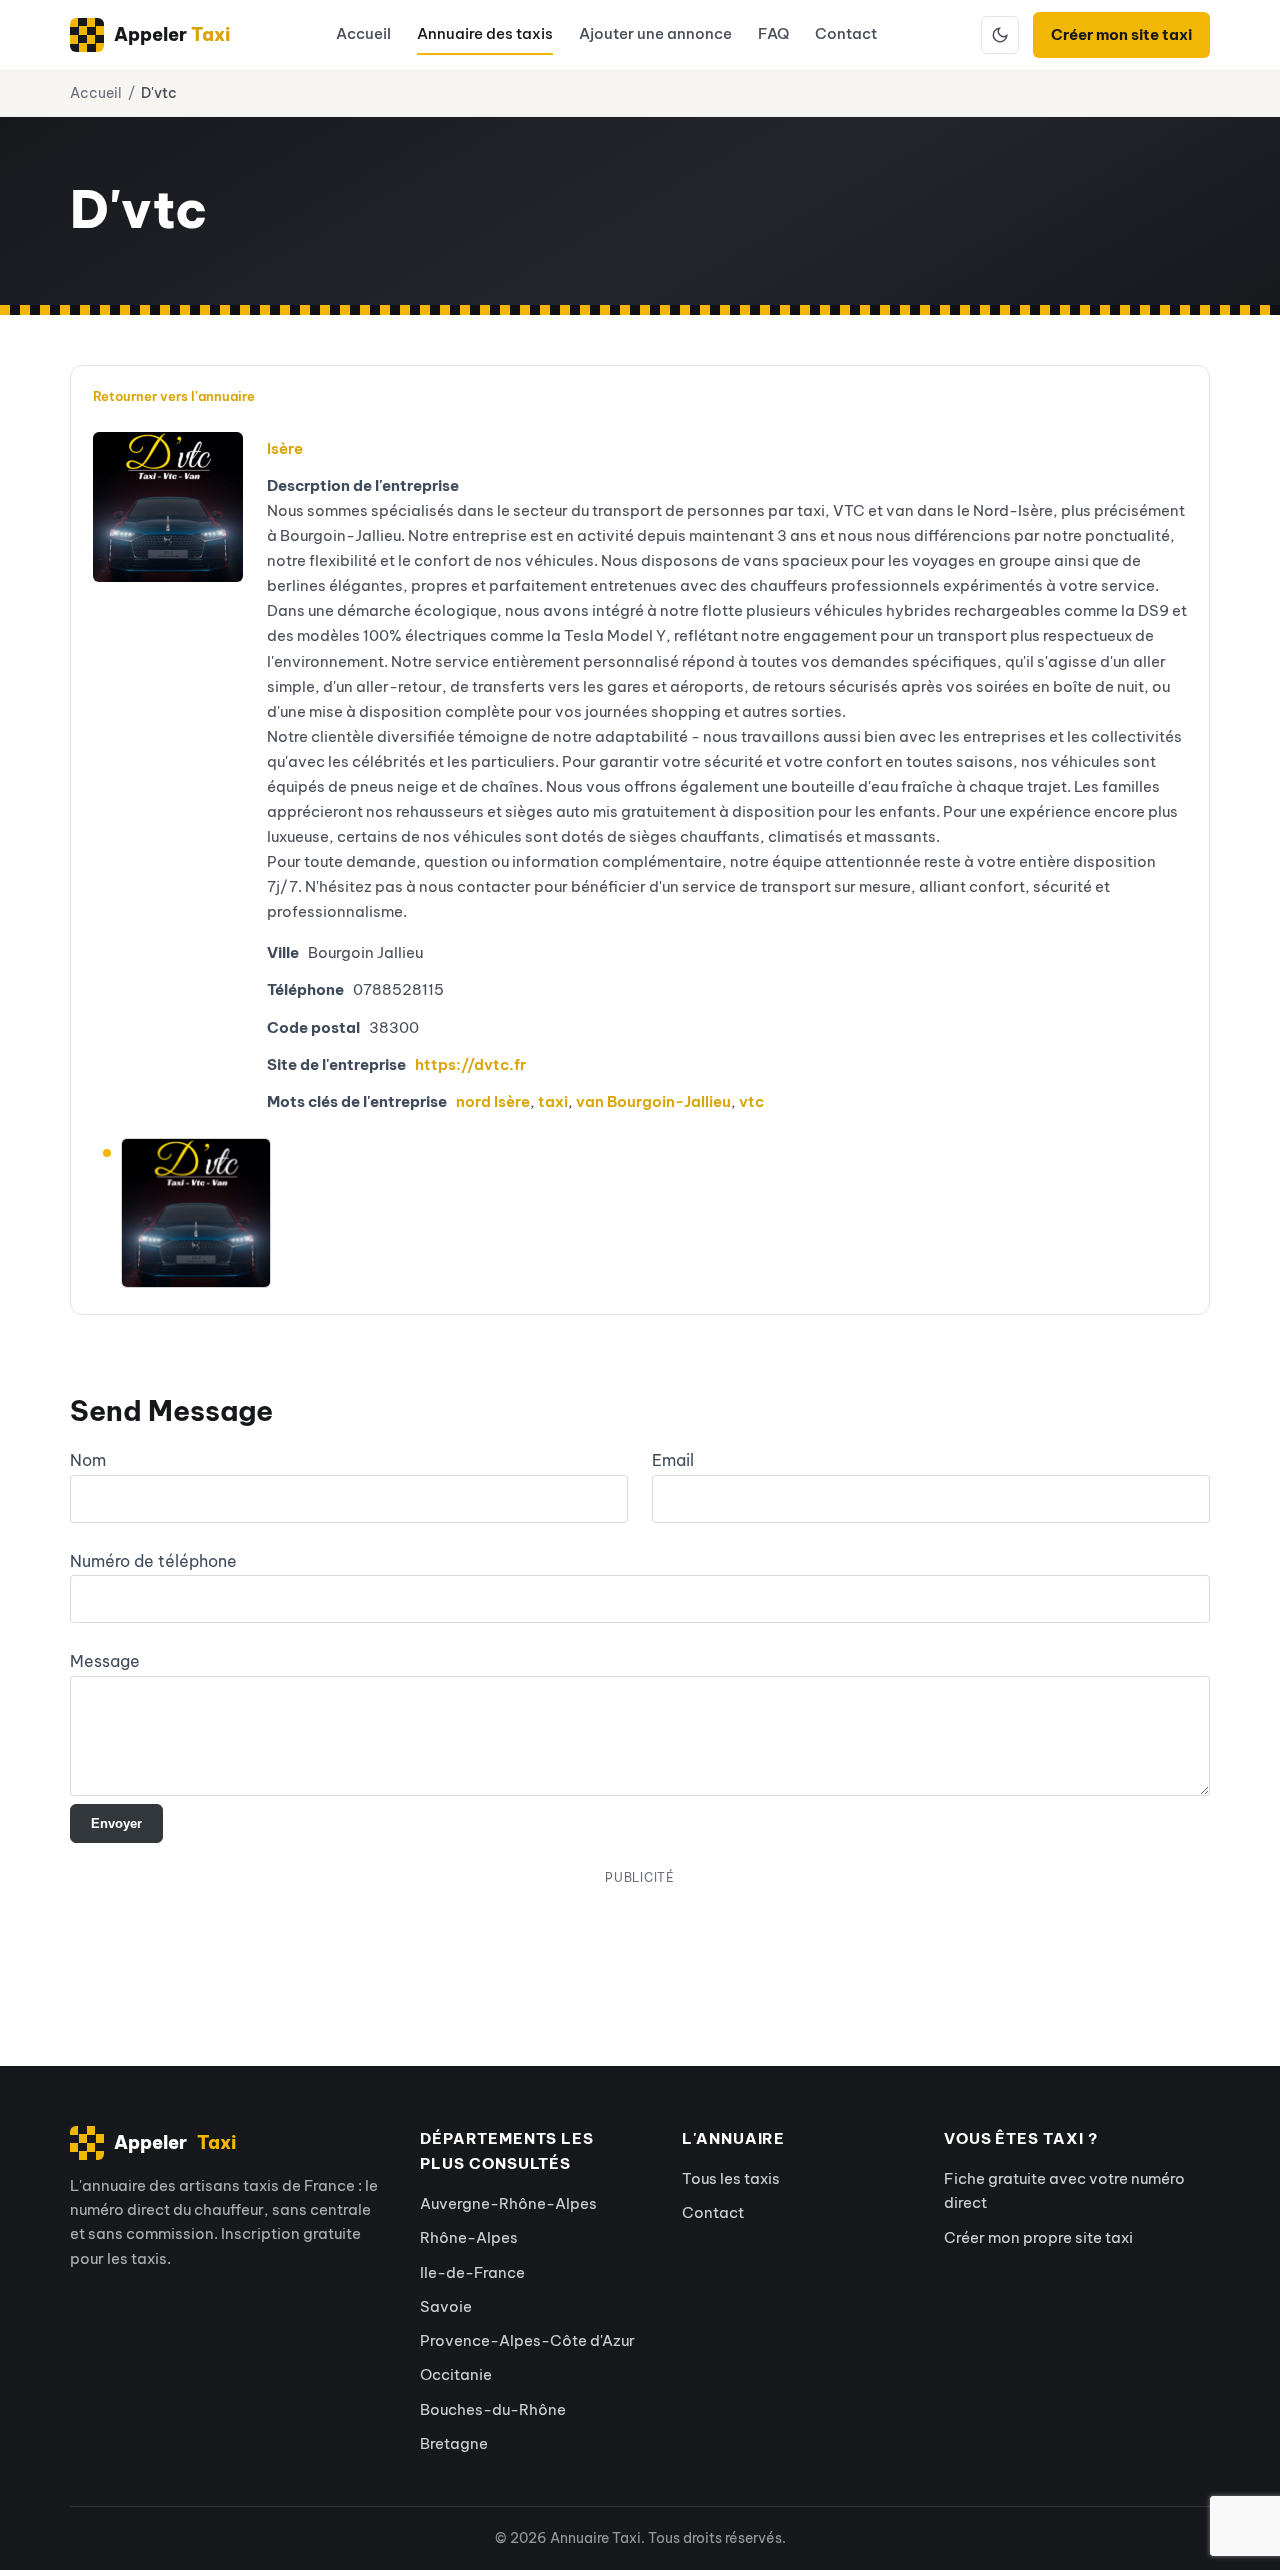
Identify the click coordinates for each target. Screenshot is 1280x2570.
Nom (88, 1460)
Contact (846, 33)
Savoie (446, 2306)
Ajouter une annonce (655, 33)
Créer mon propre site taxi (1038, 2237)
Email (673, 1460)
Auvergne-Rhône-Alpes (508, 2203)
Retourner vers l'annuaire (174, 396)
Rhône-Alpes (469, 2237)
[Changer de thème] (1000, 35)
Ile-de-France (472, 2272)
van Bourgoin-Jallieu (653, 1101)
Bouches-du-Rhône (493, 2409)
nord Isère (493, 1101)
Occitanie (456, 2374)
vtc (751, 1101)
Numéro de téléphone (153, 1561)
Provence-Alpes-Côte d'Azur (527, 2340)
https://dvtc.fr (470, 1064)
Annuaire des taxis (485, 33)
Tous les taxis (731, 2178)
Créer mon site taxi (1121, 34)
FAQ (773, 33)
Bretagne (454, 2443)
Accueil (363, 33)
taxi (553, 1101)
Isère (285, 448)
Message (105, 1661)
